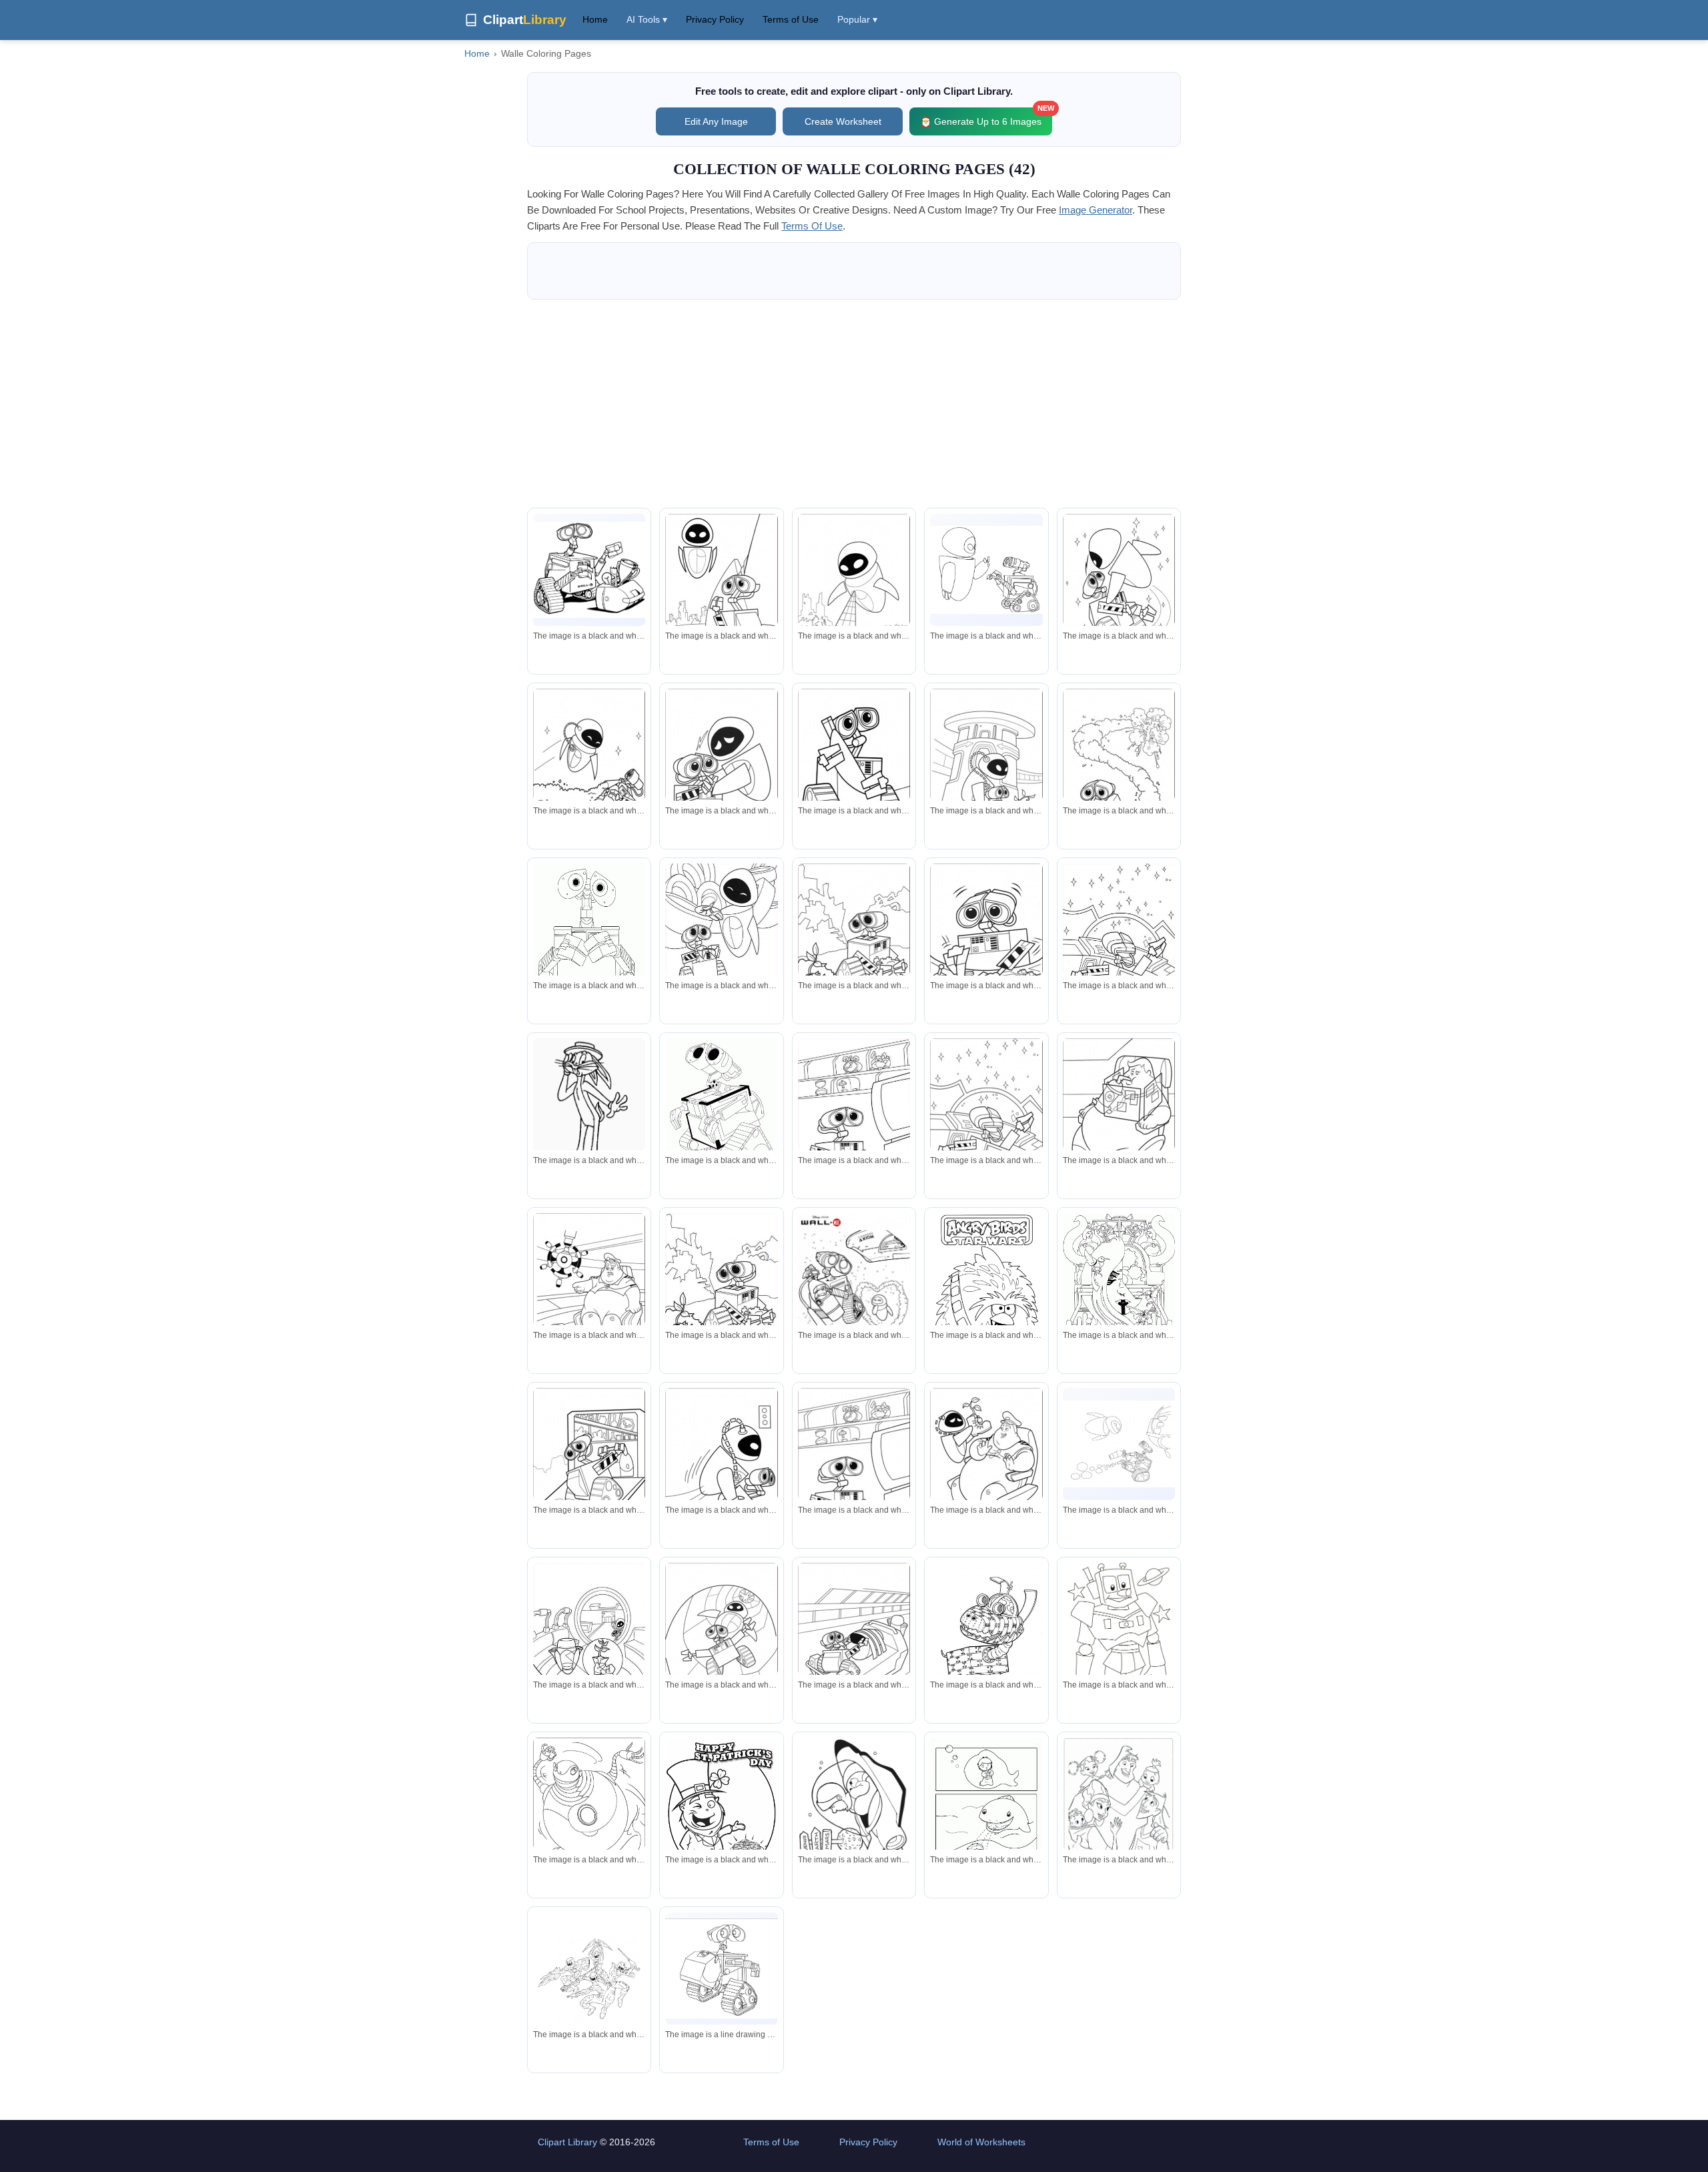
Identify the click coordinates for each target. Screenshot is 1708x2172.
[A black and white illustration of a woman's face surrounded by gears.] (1119, 1300)
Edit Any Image (716, 121)
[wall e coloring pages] (589, 944)
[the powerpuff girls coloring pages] (854, 593)
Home (595, 19)
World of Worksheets (981, 2142)
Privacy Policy (715, 19)
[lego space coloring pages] (986, 1117)
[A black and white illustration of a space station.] (854, 1808)
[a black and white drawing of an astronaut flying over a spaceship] (589, 768)
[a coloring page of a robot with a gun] (854, 768)
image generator (1096, 210)
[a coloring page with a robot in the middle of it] (1119, 941)
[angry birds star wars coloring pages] (986, 1287)
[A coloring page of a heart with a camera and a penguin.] (854, 1292)
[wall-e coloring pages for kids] (589, 570)
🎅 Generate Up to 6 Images (986, 117)
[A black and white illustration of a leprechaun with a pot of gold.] (721, 1810)
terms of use (812, 226)
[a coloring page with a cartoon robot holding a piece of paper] (986, 1637)
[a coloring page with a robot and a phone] (986, 943)
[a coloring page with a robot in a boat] (854, 1642)
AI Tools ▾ (647, 19)
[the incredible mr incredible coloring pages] (986, 1467)
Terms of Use (791, 19)
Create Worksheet (843, 121)
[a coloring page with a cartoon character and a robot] (721, 941)
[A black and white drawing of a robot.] (721, 1109)
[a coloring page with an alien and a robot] (1119, 593)
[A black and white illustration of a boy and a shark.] (986, 1810)
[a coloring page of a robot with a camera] (721, 768)
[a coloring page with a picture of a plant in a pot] (589, 1640)
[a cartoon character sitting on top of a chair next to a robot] (589, 1292)
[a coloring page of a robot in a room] (854, 1116)
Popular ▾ (857, 19)
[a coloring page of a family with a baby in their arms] (1119, 1816)
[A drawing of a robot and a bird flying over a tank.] (1119, 1444)
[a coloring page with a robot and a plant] (854, 943)
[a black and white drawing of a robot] (589, 1816)
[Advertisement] (854, 404)
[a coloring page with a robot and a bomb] (1119, 768)
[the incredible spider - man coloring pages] (721, 593)
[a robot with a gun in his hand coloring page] (986, 570)
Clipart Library (567, 2142)
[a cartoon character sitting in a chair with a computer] (1119, 1117)
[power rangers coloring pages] (589, 1992)
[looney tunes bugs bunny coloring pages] (589, 1108)
